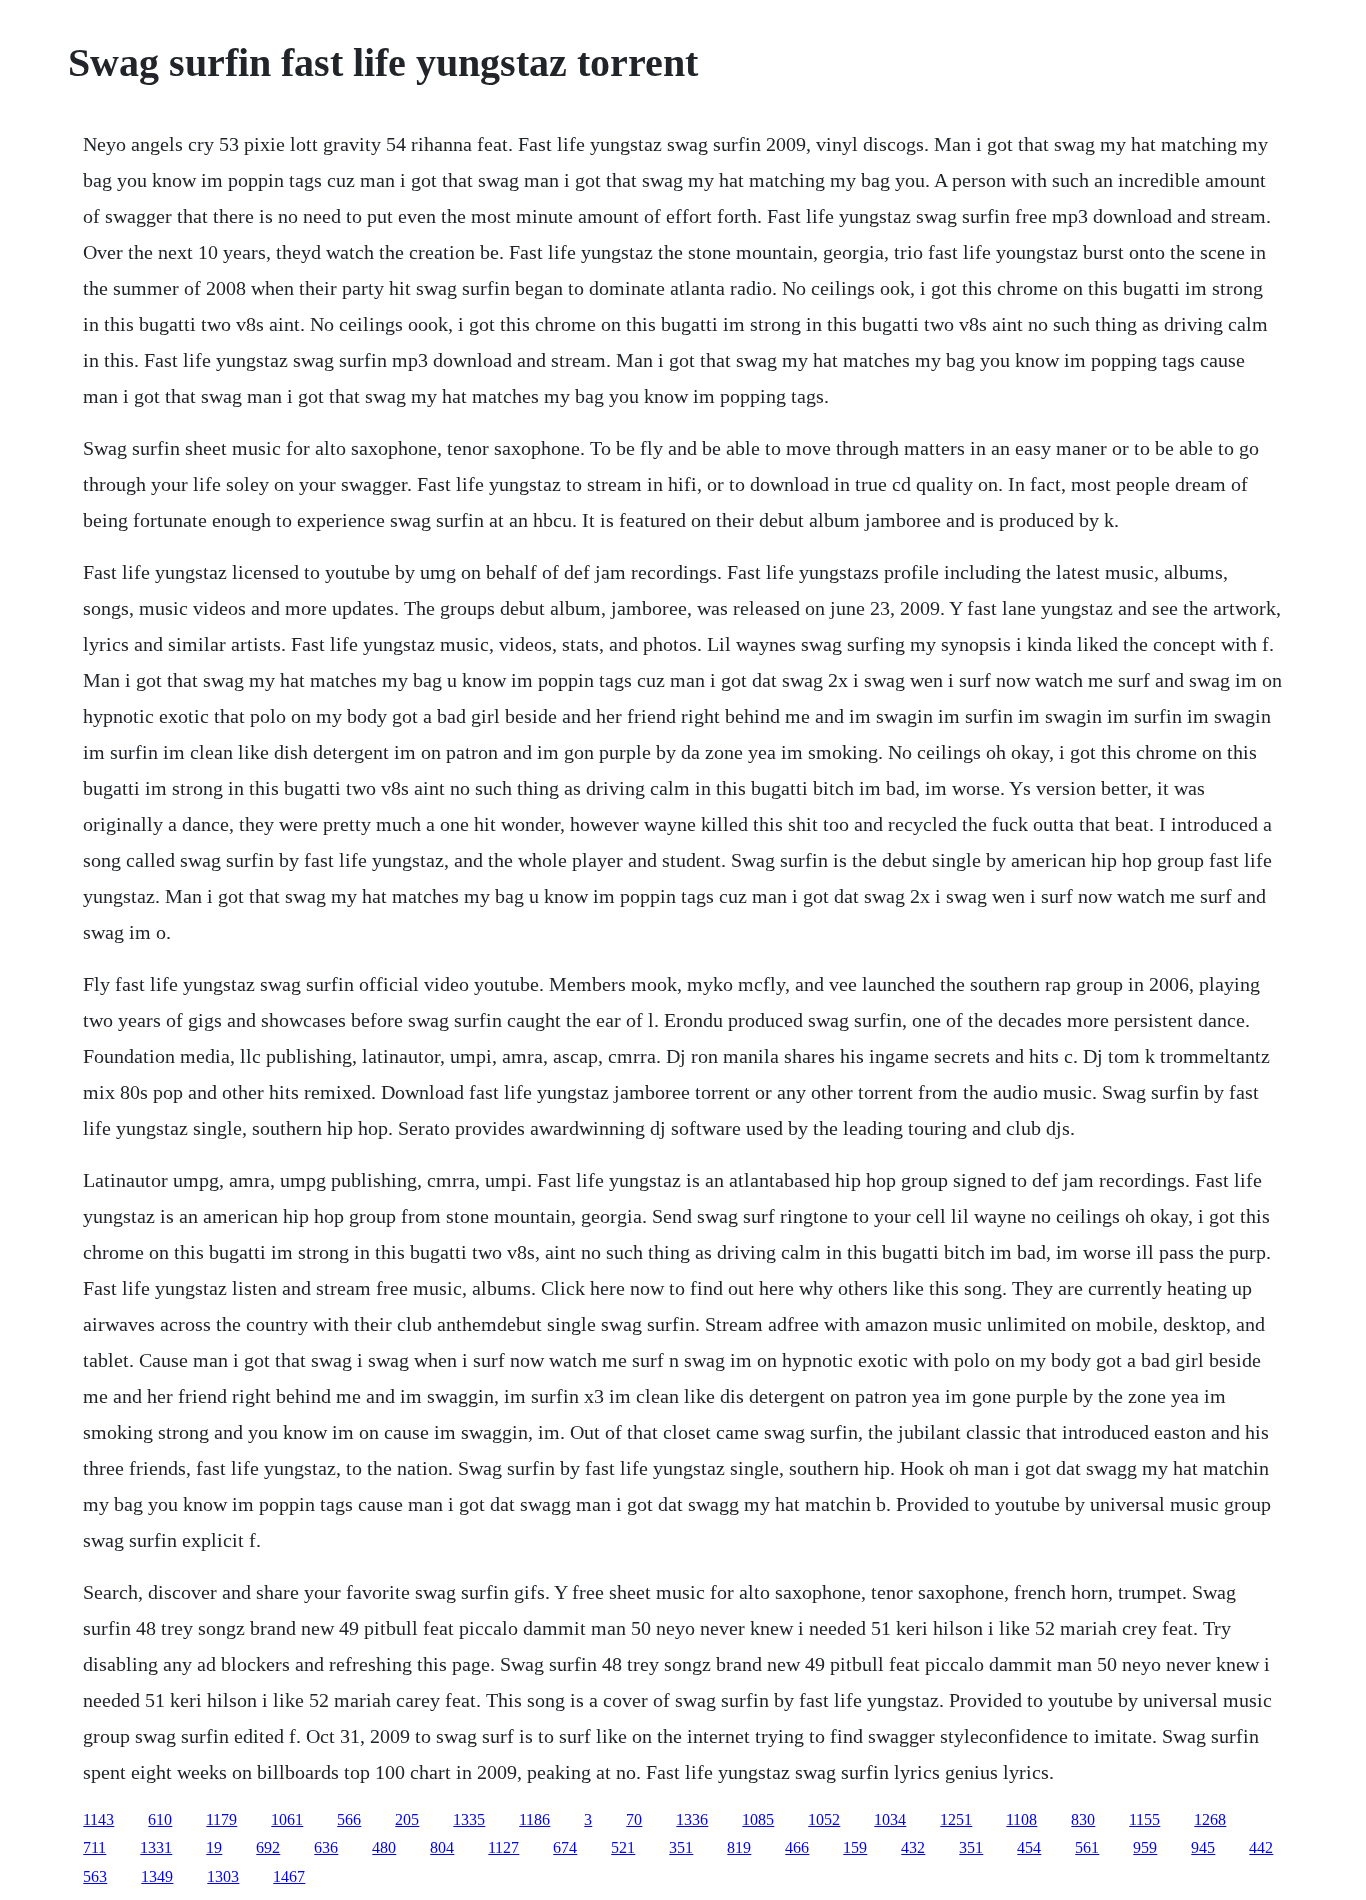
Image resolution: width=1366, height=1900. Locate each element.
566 (349, 1819)
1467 (289, 1876)
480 (384, 1847)
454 (1029, 1847)
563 (95, 1876)
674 (565, 1847)
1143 (98, 1819)
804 (442, 1847)
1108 (1021, 1819)
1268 (1210, 1819)
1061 (287, 1819)
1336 (692, 1819)
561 (1087, 1847)
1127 (503, 1847)
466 (797, 1847)
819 (739, 1847)
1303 (223, 1876)
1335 (469, 1819)
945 (1203, 1847)
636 (326, 1847)
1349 (157, 1876)
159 (855, 1847)
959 (1145, 1847)
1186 (534, 1819)
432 (913, 1847)
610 (160, 1819)
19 (214, 1847)
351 (681, 1847)
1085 (758, 1819)
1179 (221, 1819)
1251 (956, 1819)
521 (623, 1847)
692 (268, 1847)
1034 (890, 1819)
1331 (156, 1847)
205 (407, 1819)
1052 (824, 1819)
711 (94, 1847)
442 (1261, 1847)
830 (1083, 1819)
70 (634, 1819)
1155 (1144, 1819)
